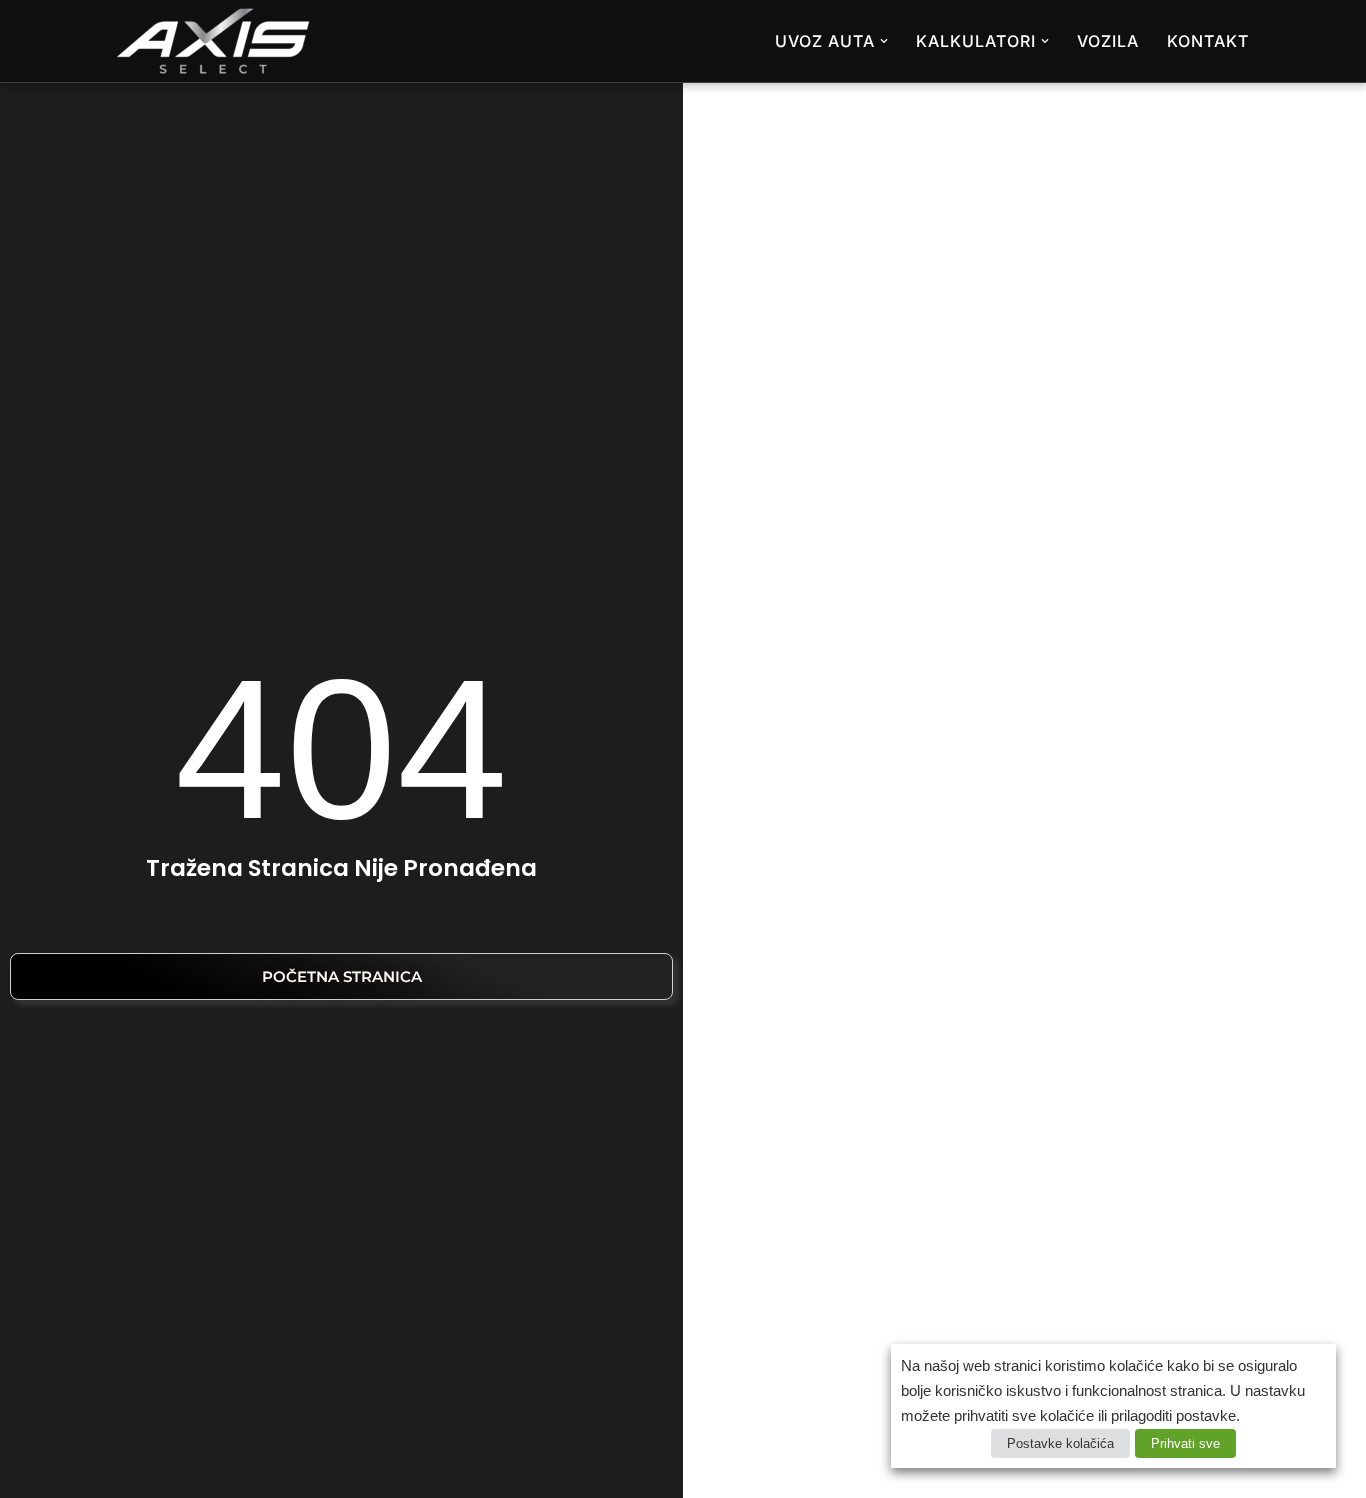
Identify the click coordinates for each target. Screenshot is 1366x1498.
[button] (884, 41)
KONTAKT (1208, 41)
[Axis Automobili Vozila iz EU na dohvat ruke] (213, 41)
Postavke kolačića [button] (1060, 1443)
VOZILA (1108, 41)
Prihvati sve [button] (1185, 1443)
